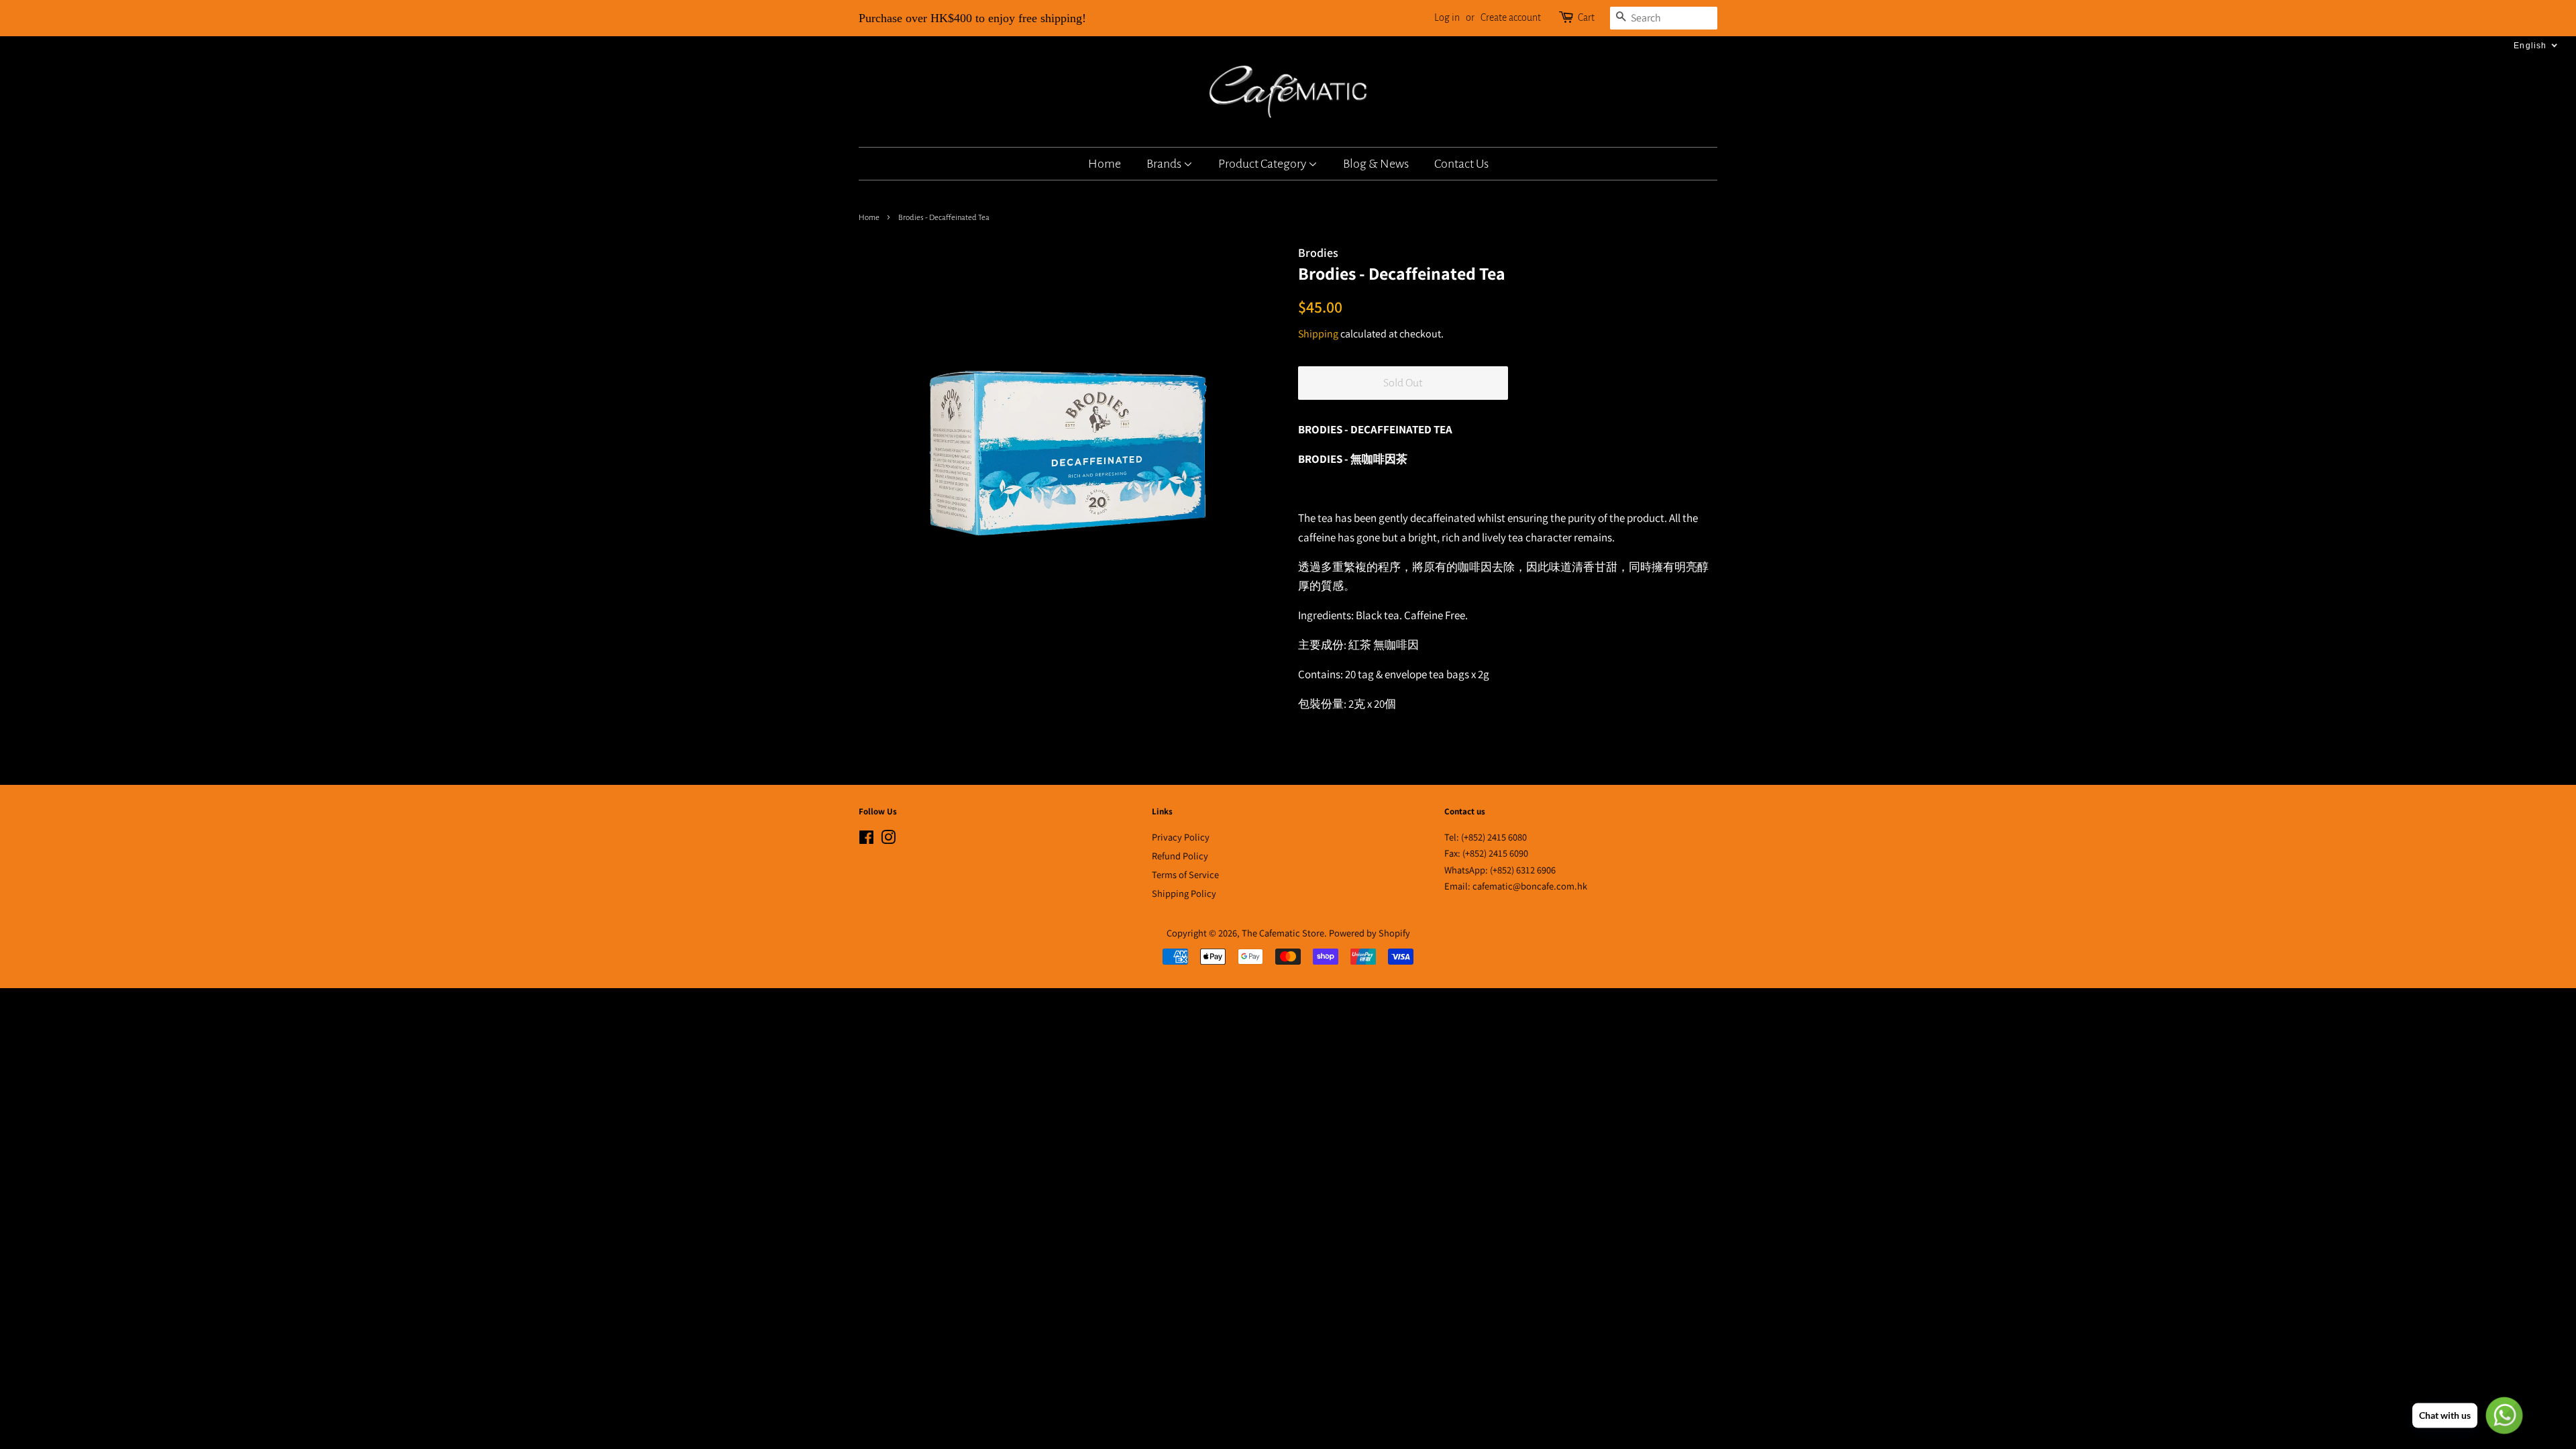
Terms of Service (1185, 874)
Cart (1586, 17)
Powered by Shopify (1370, 933)
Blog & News (1376, 164)
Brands (1165, 164)
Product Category (1263, 164)
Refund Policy (1180, 856)
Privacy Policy (1181, 837)
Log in (1447, 17)
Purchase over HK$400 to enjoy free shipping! (972, 18)
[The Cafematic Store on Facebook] (866, 840)
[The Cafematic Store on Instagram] (888, 840)
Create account (1511, 17)
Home (1105, 164)
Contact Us (1461, 164)
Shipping (1318, 334)
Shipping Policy (1184, 893)
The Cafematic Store (1283, 933)
